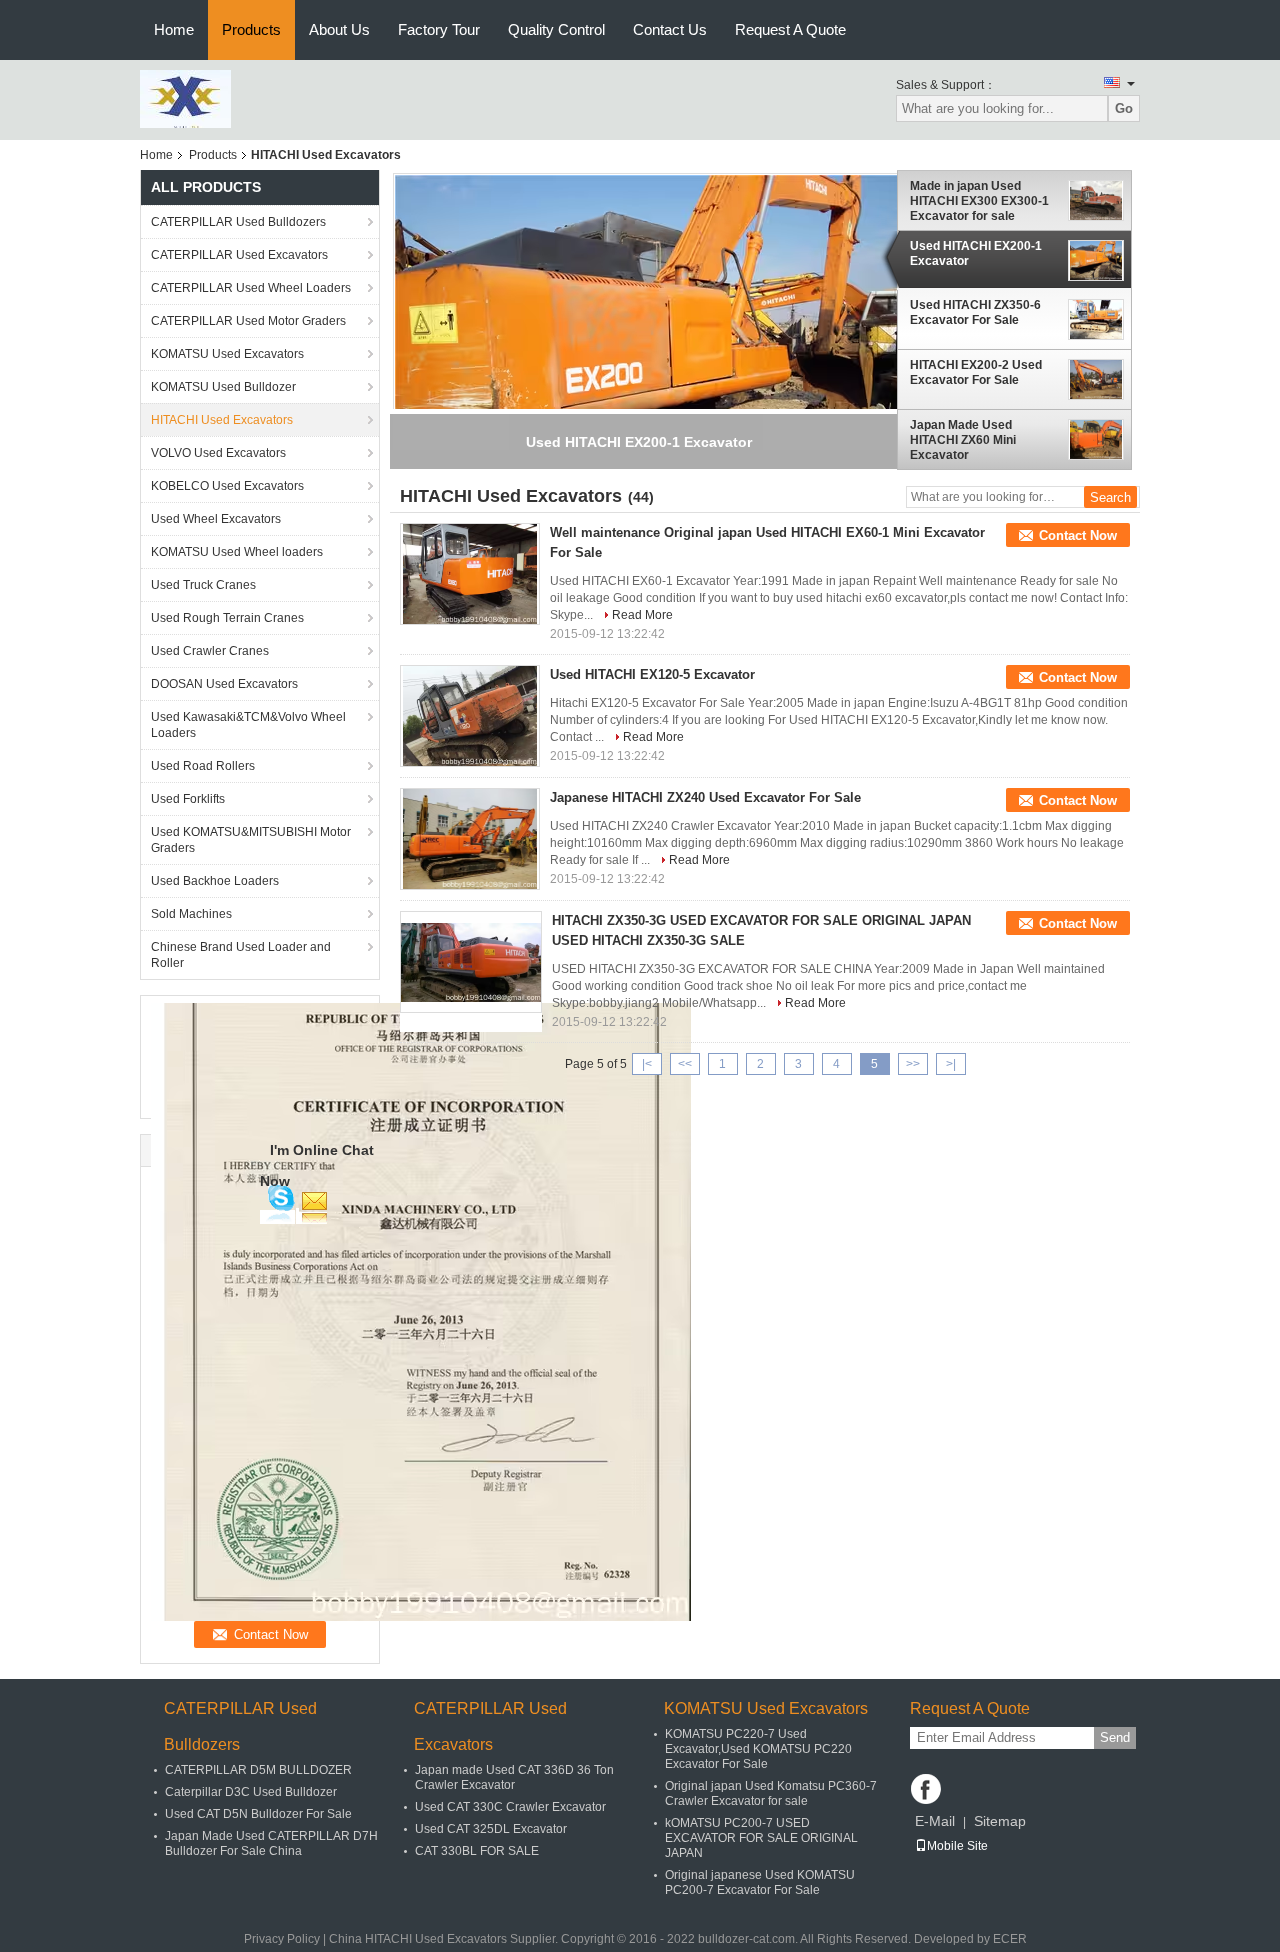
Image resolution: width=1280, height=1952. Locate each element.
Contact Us (670, 29)
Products (251, 29)
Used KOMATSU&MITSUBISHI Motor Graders (251, 840)
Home (174, 29)
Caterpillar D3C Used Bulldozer (251, 1792)
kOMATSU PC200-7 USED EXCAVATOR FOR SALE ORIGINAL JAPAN (761, 1838)
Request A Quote (790, 29)
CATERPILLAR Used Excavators (239, 255)
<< (685, 1064)
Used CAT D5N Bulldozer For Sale (258, 1814)
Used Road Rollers (203, 766)
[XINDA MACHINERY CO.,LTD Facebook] (926, 1789)
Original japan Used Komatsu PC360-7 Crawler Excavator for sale (771, 1793)
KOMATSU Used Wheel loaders (237, 552)
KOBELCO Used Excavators (227, 486)
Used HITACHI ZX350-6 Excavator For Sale (975, 312)
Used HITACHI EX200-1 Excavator (976, 253)
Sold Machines (191, 914)
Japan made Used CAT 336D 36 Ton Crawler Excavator (514, 1777)
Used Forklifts (188, 799)
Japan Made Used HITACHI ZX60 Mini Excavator (963, 440)
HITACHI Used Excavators (222, 420)
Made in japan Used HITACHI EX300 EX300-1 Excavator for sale (979, 201)
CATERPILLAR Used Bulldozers (238, 222)
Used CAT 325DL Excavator (491, 1829)
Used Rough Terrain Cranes (227, 618)
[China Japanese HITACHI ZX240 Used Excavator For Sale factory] (470, 839)
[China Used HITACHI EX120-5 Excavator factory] (470, 716)
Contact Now (1078, 535)
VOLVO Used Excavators (218, 453)
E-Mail (935, 1821)
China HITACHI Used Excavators (418, 1939)
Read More (642, 615)
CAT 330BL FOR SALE (477, 1851)
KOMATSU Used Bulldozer (223, 387)
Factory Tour (439, 29)
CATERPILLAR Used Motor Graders (248, 321)
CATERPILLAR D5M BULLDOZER (258, 1770)
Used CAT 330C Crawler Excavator (510, 1807)
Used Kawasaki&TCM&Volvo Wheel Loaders (248, 725)
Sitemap (1000, 1821)
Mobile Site (957, 1846)
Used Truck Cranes (203, 585)
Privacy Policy (282, 1939)
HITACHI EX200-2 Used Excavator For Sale (976, 372)
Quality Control (556, 29)
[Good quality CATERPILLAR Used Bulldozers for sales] (421, 1311)
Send (1115, 1737)
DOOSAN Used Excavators (224, 684)
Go (1124, 108)
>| (951, 1064)
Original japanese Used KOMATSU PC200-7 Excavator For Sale (760, 1882)
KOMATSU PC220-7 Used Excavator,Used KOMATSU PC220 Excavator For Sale (758, 1749)
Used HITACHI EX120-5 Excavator (652, 674)
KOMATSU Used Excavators (227, 354)
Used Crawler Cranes (210, 651)
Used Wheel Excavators (216, 519)
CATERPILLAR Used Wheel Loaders (251, 288)
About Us (339, 29)
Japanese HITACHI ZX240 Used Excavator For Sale (705, 797)
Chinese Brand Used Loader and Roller (241, 955)
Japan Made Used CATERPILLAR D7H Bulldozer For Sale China (271, 1843)
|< (647, 1064)
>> (913, 1064)
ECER (1010, 1939)
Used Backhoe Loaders (215, 881)
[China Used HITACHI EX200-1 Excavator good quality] (661, 374)
